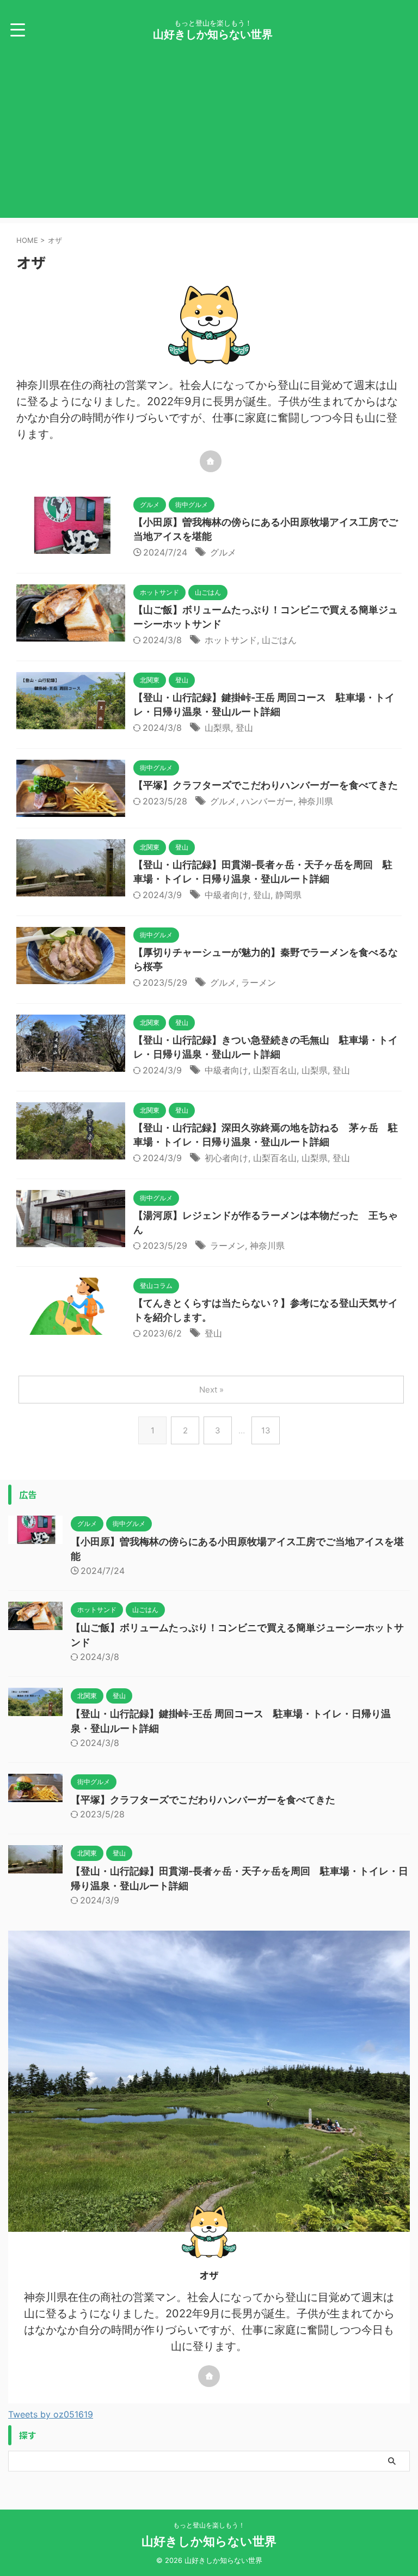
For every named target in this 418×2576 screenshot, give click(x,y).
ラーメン (259, 982)
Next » (211, 1390)
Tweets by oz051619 (51, 2414)
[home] (211, 461)
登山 (244, 728)
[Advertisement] (209, 142)
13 (266, 1430)
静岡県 (288, 895)
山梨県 (218, 728)
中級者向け (226, 895)
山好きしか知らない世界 (213, 34)
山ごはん (279, 640)
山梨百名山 (275, 1070)
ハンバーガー (267, 801)
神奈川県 (316, 801)
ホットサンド (231, 640)
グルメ (223, 552)
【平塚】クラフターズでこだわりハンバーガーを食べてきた (266, 785)
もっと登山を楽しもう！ (209, 2525)
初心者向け (226, 1158)
